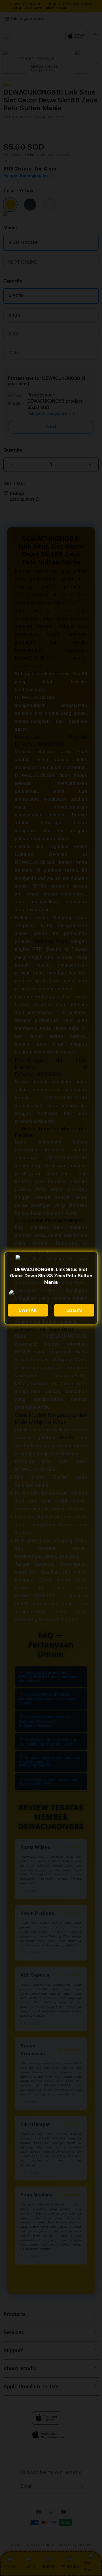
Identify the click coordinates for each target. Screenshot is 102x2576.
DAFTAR (28, 1310)
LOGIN (74, 1310)
